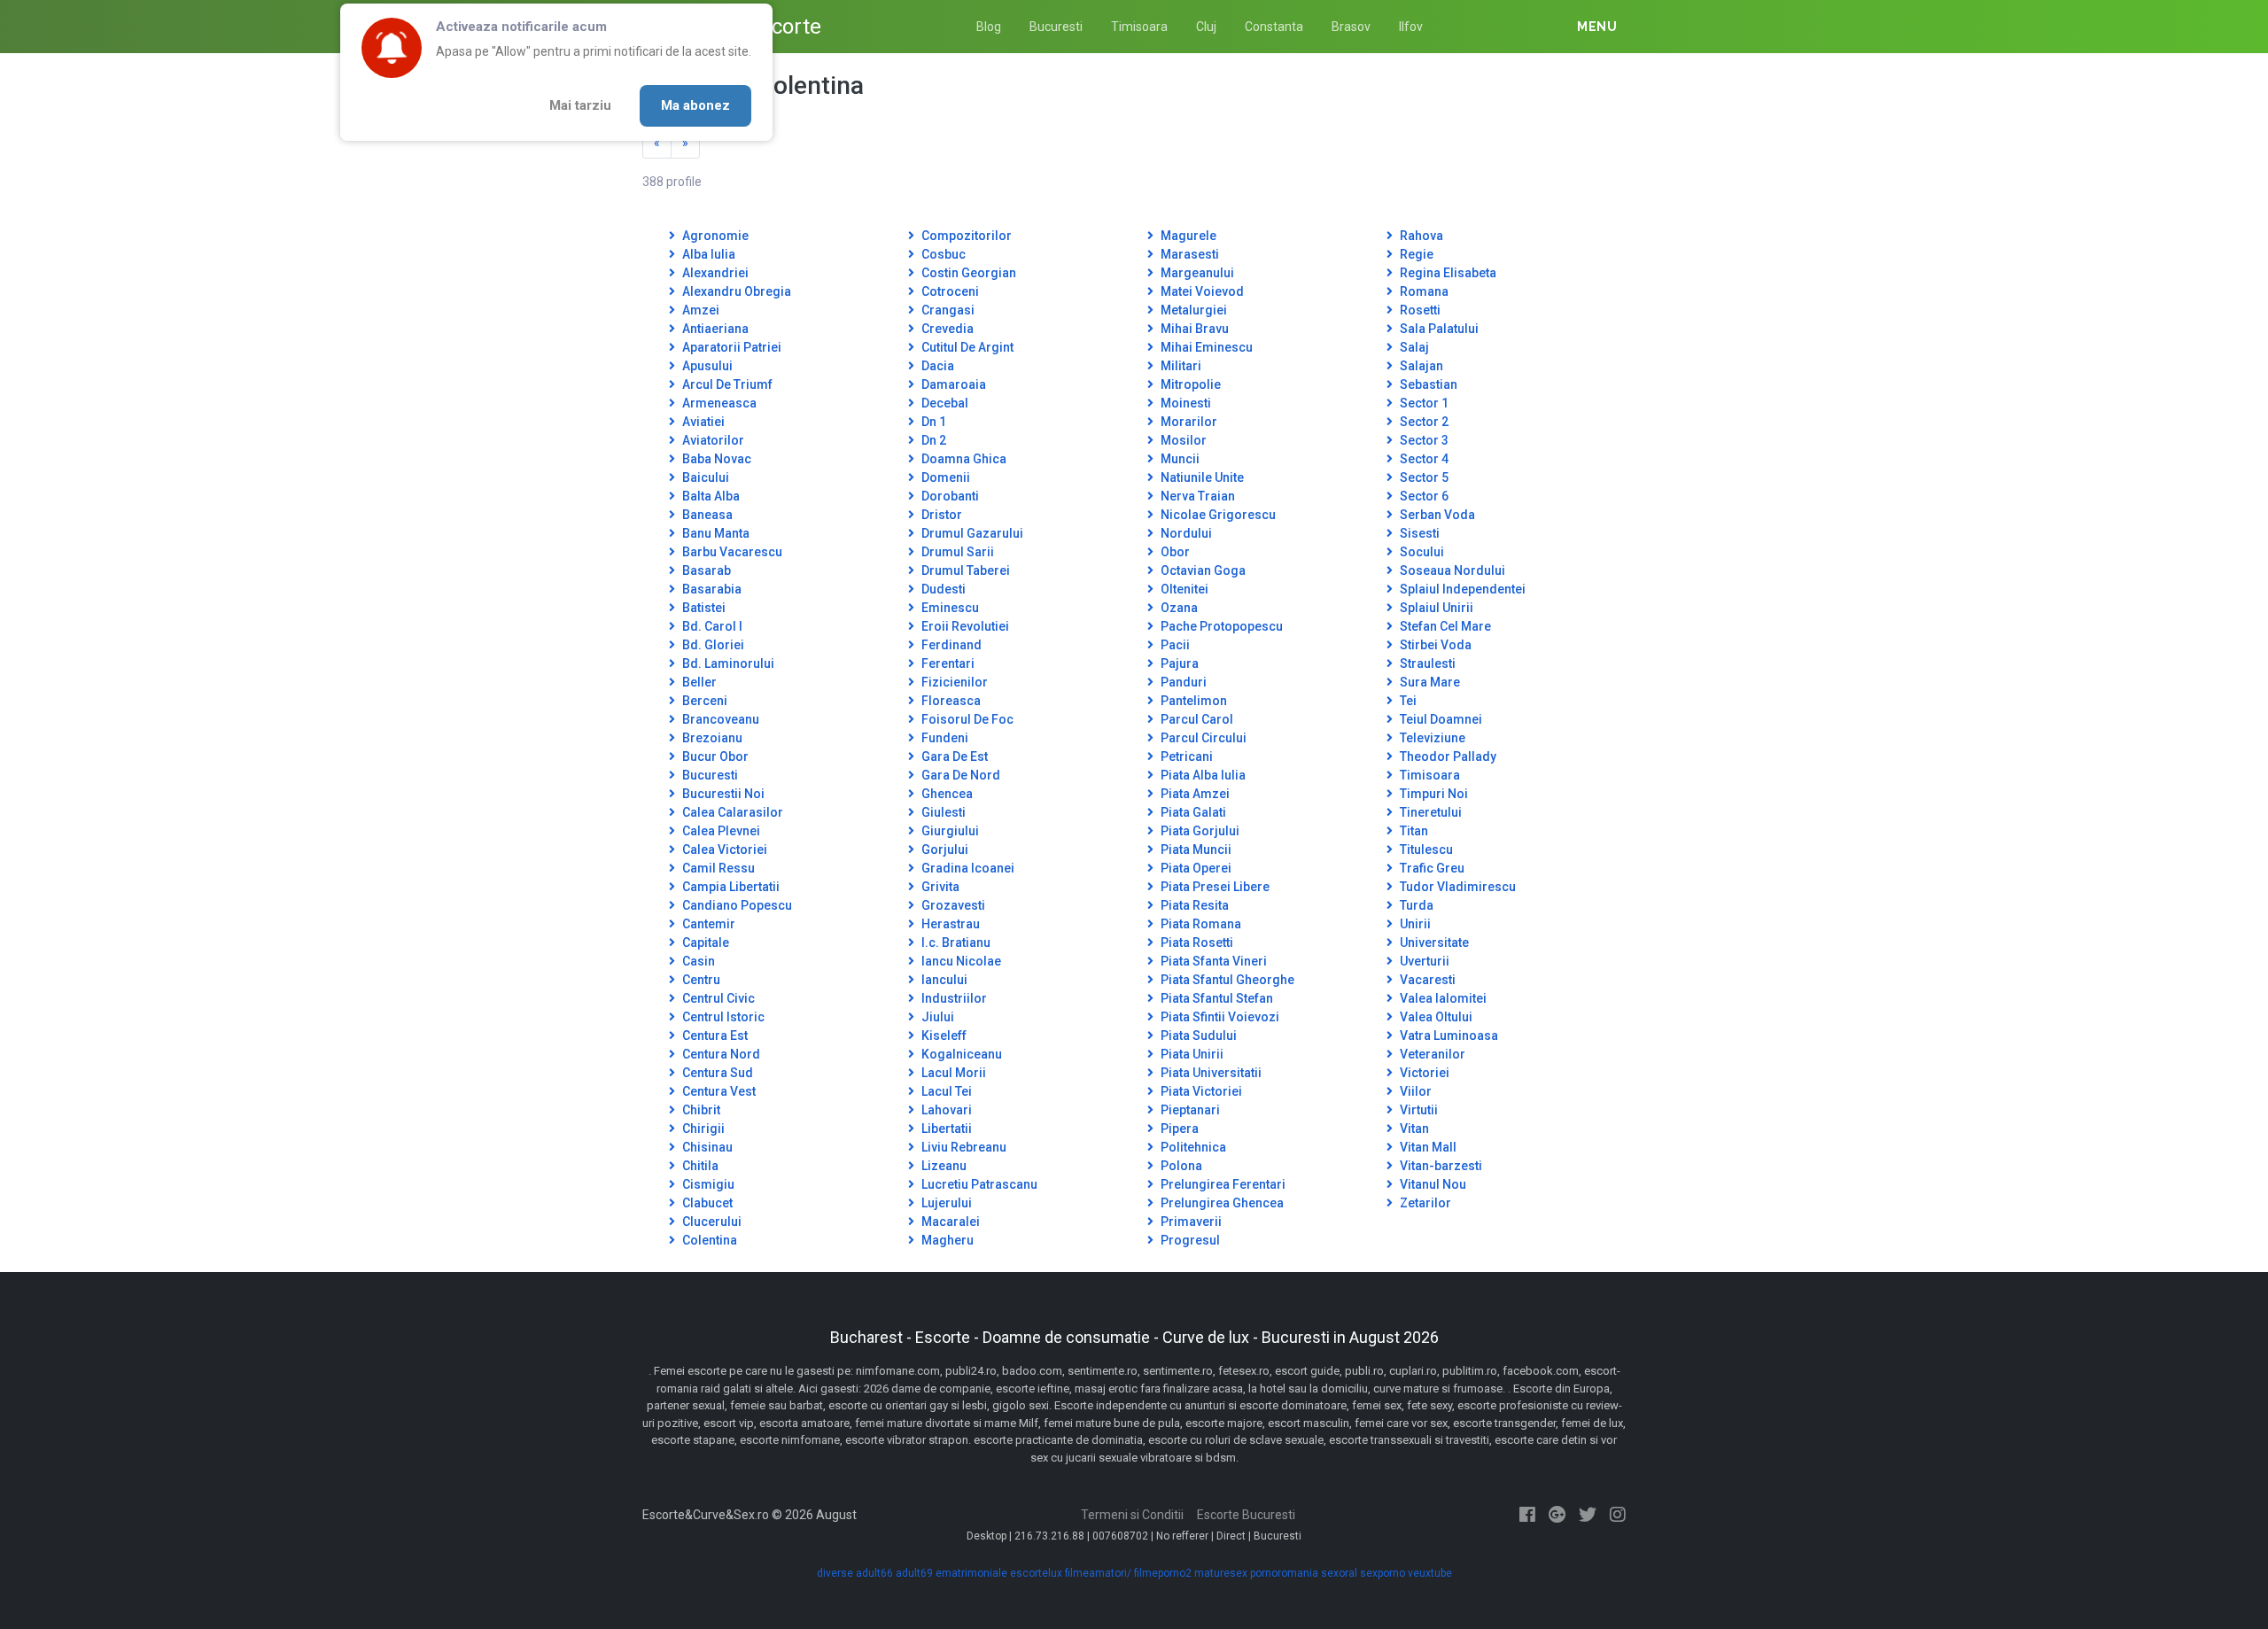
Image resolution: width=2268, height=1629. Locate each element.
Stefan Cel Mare (1444, 626)
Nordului (1185, 533)
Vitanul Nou (1432, 1184)
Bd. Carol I (711, 626)
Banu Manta (715, 533)
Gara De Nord (959, 775)
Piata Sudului (1197, 1036)
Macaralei (949, 1222)
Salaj (1413, 347)
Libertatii (945, 1129)
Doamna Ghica (963, 459)
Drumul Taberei (964, 570)
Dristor (940, 515)
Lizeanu (943, 1166)
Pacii (1174, 645)
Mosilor (1182, 440)
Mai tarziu (580, 105)
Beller (698, 682)
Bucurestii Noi (722, 794)
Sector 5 (1423, 477)
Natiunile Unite (1201, 477)
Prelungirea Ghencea (1221, 1203)
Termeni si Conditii (1132, 1515)
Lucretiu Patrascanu (978, 1184)
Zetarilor (1424, 1203)
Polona (1180, 1166)
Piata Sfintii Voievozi (1219, 1017)
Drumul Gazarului (971, 533)
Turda (1415, 905)
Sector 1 (1423, 403)
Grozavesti (952, 905)
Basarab (705, 570)
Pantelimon (1192, 701)
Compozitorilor (965, 236)
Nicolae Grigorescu (1217, 515)
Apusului (706, 366)
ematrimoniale (971, 1573)
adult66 (874, 1573)
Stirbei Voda (1434, 645)
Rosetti (1419, 310)
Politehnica (1192, 1147)
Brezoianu (711, 738)
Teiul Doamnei (1440, 719)
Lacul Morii (952, 1073)
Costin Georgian (967, 273)
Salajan (1420, 366)
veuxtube (1430, 1573)
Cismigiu (707, 1184)
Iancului (943, 980)
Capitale (704, 942)
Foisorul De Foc (966, 719)
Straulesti (1426, 663)
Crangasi (947, 310)
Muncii (1179, 459)
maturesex (1221, 1573)
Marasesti (1188, 254)
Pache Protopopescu (1220, 626)
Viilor (1414, 1091)
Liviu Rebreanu (963, 1147)
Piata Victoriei (1200, 1091)
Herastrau (949, 924)
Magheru (946, 1240)
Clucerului (711, 1222)
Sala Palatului (1438, 329)
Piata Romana (1200, 924)
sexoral (1339, 1573)
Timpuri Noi (1433, 794)
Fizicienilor (953, 682)
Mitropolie (1189, 384)
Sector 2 (1423, 422)
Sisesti (1418, 533)
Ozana (1178, 608)
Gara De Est (953, 756)
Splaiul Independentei (1461, 589)
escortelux (1036, 1573)
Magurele (1187, 236)
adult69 (914, 1573)
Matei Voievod (1201, 291)
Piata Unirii (1191, 1054)
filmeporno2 (1163, 1573)
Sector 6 (1423, 496)
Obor (1174, 552)
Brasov (1351, 27)
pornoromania (1284, 1573)
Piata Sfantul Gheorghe (1226, 980)
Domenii (944, 477)
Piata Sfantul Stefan (1216, 998)
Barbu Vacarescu (731, 552)
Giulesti (942, 812)
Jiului (936, 1017)
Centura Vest (718, 1091)
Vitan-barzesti (1440, 1166)
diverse (835, 1573)
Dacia (936, 366)
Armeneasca (718, 403)
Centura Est (714, 1036)
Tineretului (1429, 812)
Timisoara (1139, 27)
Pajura (1178, 663)
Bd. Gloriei (712, 645)
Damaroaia (952, 384)
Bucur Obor (714, 756)
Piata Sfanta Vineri (1212, 961)
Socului (1421, 552)
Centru (700, 980)
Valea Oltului (1435, 1017)
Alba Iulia (707, 254)
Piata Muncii (1195, 849)
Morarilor (1188, 422)
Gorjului (944, 849)
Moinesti (1184, 403)
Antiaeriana (714, 329)
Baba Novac (715, 459)
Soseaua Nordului (1451, 570)
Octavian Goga (1202, 570)
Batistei (703, 608)
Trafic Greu (1431, 868)
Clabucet (706, 1203)
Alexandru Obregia (735, 291)
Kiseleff (943, 1036)
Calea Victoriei (723, 849)
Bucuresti (1056, 27)
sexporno (1383, 1573)
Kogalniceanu (960, 1054)
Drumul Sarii (956, 552)
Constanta (1274, 27)
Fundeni (944, 738)
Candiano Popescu (736, 905)
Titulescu (1425, 849)
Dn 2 (932, 440)
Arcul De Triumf (726, 384)
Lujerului (945, 1203)
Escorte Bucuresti (1246, 1515)
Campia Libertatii (730, 887)
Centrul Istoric (722, 1017)
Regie (1415, 254)
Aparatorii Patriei (730, 347)
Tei (1407, 701)
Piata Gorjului (1199, 831)
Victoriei (1423, 1073)
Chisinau (706, 1147)
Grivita (939, 887)
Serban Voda (1436, 515)
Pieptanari (1189, 1110)
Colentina (708, 1240)
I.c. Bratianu (955, 942)
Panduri (1182, 682)
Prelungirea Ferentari (1222, 1184)
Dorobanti (949, 496)
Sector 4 (1423, 459)
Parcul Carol (1196, 719)
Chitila (699, 1166)
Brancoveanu (719, 719)
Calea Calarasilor (731, 812)
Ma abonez (695, 105)
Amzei (699, 310)
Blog (989, 27)
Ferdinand (950, 645)
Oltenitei (1183, 589)
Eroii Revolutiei (964, 626)
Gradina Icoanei (967, 868)
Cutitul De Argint (966, 347)
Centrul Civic (717, 998)
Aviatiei (702, 422)
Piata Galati (1192, 812)
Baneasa (706, 515)
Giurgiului (949, 831)
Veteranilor (1431, 1054)
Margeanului (1196, 273)
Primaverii (1190, 1222)
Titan (1413, 831)
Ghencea (946, 794)
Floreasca (950, 701)
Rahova (1420, 236)
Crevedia (946, 329)
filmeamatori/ (1098, 1573)
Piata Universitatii (1210, 1073)
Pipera (1178, 1129)
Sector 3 (1423, 440)
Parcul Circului (1202, 738)
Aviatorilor (712, 440)
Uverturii (1423, 961)
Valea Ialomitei (1442, 998)
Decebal (944, 403)
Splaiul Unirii (1435, 608)
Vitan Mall (1427, 1147)
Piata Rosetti (1196, 942)
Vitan (1413, 1129)
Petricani (1185, 756)
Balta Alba (710, 496)
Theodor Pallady (1447, 756)
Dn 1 (932, 422)
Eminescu (949, 608)
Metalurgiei (1192, 310)
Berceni (703, 701)
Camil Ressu (717, 868)
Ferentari (947, 663)
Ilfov (1411, 27)
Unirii (1414, 924)
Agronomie (714, 236)
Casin (697, 961)
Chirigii (702, 1129)
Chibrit (700, 1110)
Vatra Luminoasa (1448, 1036)
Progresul (1189, 1240)
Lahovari (945, 1110)
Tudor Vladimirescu (1456, 887)
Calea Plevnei (720, 831)
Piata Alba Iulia (1202, 775)
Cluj (1206, 27)
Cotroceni (949, 291)
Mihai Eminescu (1205, 347)
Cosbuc (942, 254)
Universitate (1433, 942)
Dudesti (942, 589)
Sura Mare (1429, 682)
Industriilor (953, 998)
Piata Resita (1193, 905)
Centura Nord (720, 1054)
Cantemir (707, 924)
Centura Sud (716, 1073)
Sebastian (1427, 384)
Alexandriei (714, 273)
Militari (1180, 366)
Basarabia (711, 589)
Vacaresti (1426, 980)
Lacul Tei (945, 1091)
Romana (1423, 291)
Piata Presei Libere (1214, 887)
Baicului (704, 477)
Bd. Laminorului (727, 663)
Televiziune (1431, 738)
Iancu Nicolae (960, 961)
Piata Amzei (1194, 794)
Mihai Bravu (1193, 329)
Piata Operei (1195, 868)
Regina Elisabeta (1447, 273)
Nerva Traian (1196, 496)
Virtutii (1417, 1110)
